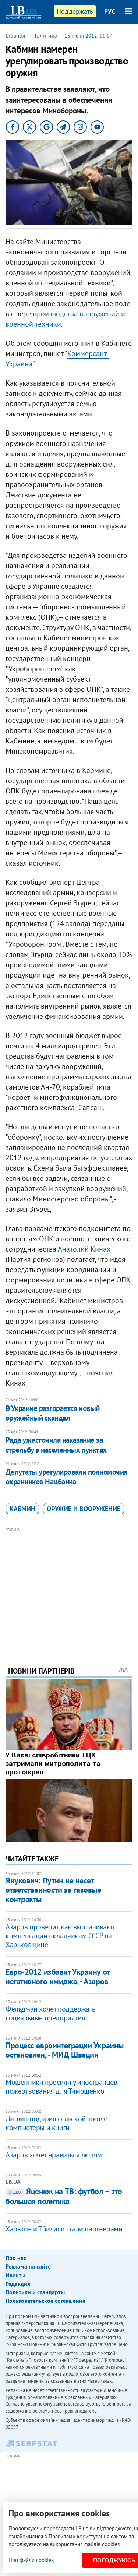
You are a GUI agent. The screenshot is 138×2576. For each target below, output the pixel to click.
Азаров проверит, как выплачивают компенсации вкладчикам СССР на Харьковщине (60, 1936)
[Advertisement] (69, 1587)
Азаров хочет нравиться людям (54, 2155)
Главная (15, 35)
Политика (45, 35)
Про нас (16, 2258)
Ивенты (15, 2275)
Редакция (18, 2284)
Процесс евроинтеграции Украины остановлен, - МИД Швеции (65, 2050)
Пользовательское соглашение (45, 2301)
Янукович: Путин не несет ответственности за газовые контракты (53, 1890)
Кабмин (22, 1509)
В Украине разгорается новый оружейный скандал (53, 1413)
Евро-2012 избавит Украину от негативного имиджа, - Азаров (58, 1976)
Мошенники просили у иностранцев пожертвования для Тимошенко (61, 2087)
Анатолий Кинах (84, 1249)
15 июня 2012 (81, 36)
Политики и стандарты (35, 2292)
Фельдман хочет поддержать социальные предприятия (50, 2013)
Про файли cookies (31, 2560)
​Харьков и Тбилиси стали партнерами (64, 2229)
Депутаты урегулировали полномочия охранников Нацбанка (67, 1477)
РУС (110, 11)
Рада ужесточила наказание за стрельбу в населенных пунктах (56, 1445)
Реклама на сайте (28, 2266)
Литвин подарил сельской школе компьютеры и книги (56, 2123)
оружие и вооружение (84, 1509)
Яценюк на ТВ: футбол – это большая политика (64, 2196)
